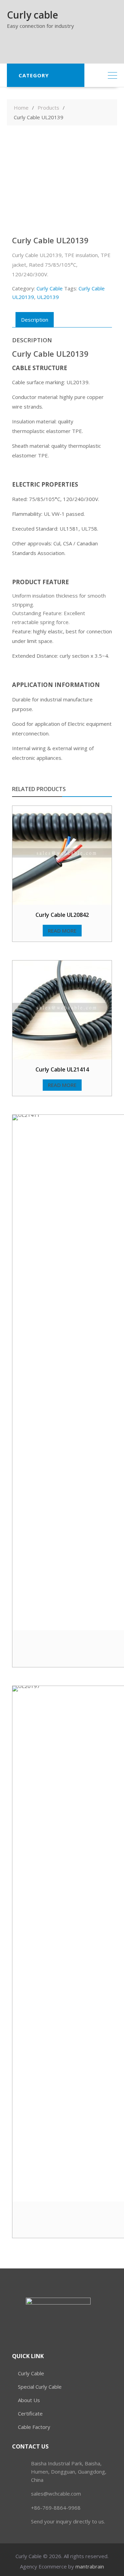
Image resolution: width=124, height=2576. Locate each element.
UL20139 (48, 297)
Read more (62, 931)
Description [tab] (35, 320)
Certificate (30, 2413)
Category (34, 75)
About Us (29, 2400)
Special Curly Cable (40, 2387)
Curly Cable (50, 288)
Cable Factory (34, 2427)
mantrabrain (90, 2566)
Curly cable (33, 15)
